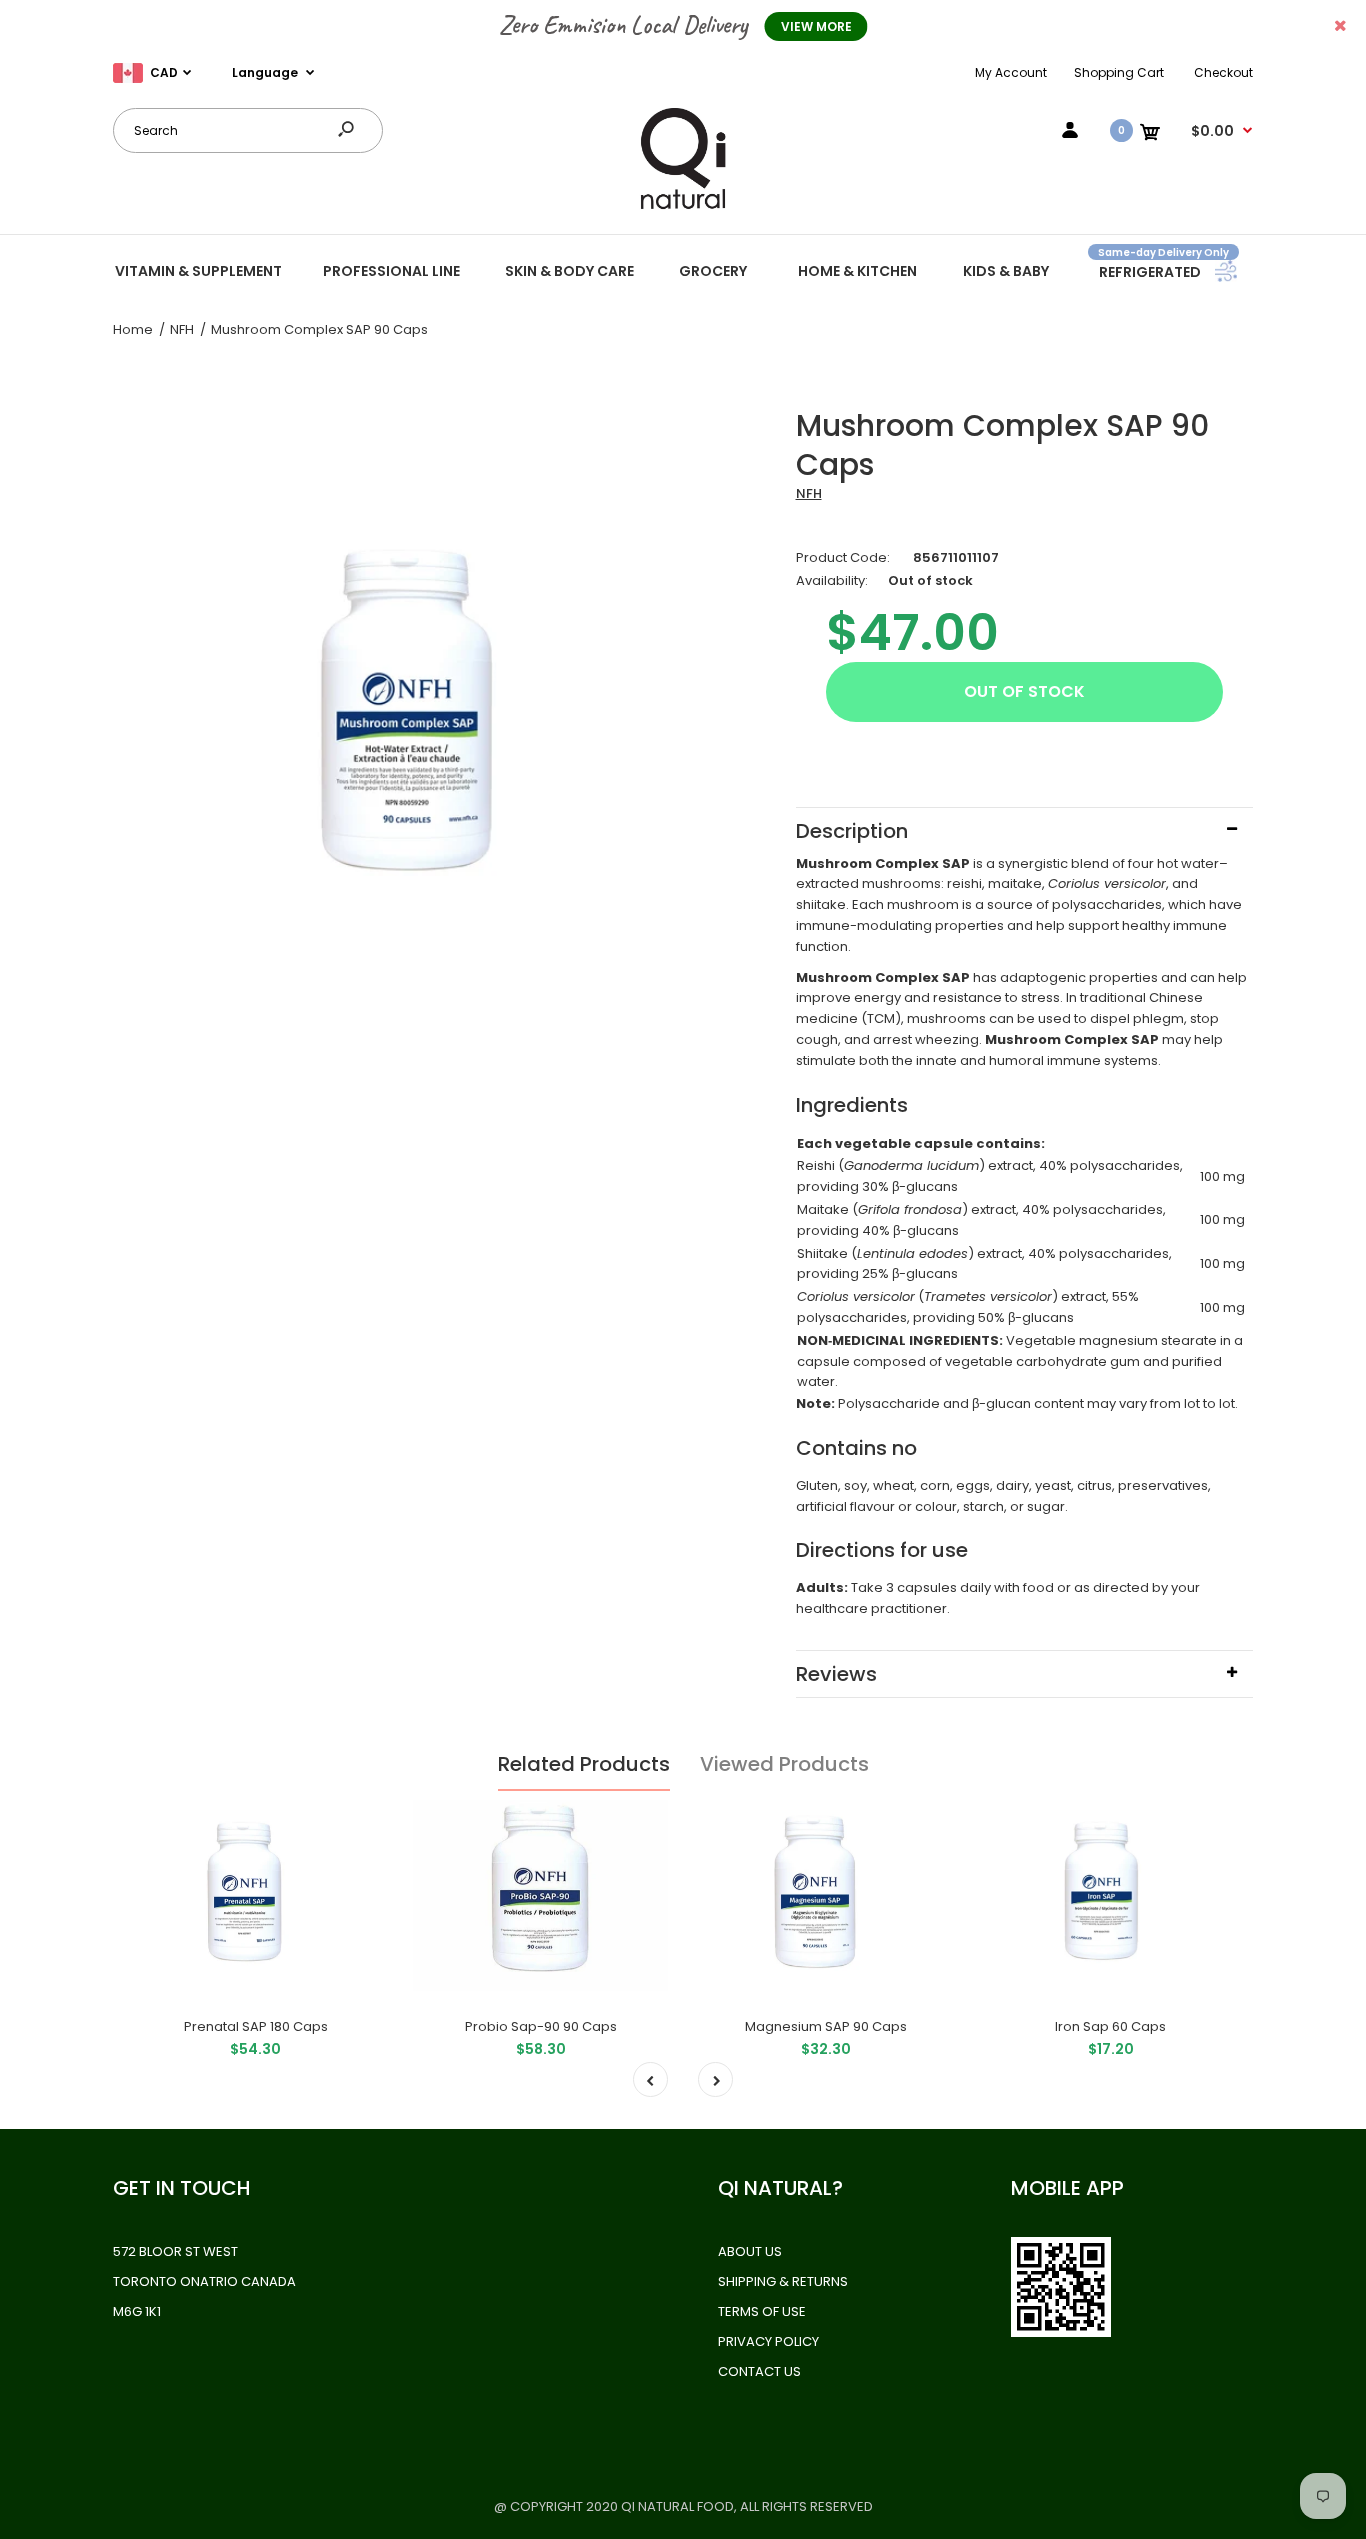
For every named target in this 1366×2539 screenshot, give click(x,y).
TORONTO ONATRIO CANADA (204, 2281)
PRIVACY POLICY (768, 2341)
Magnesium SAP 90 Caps (826, 2026)
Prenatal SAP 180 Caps (256, 2026)
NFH (809, 493)
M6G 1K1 (137, 2311)
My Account (1011, 72)
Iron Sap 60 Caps (1110, 2026)
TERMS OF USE (762, 2311)
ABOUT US (750, 2251)
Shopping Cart (1119, 72)
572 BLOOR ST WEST (175, 2251)
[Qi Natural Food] (683, 207)
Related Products (584, 1764)
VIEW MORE (816, 26)
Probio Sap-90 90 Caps (541, 2026)
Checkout (1223, 72)
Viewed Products (784, 1764)
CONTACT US (759, 2371)
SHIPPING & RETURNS (783, 2281)
